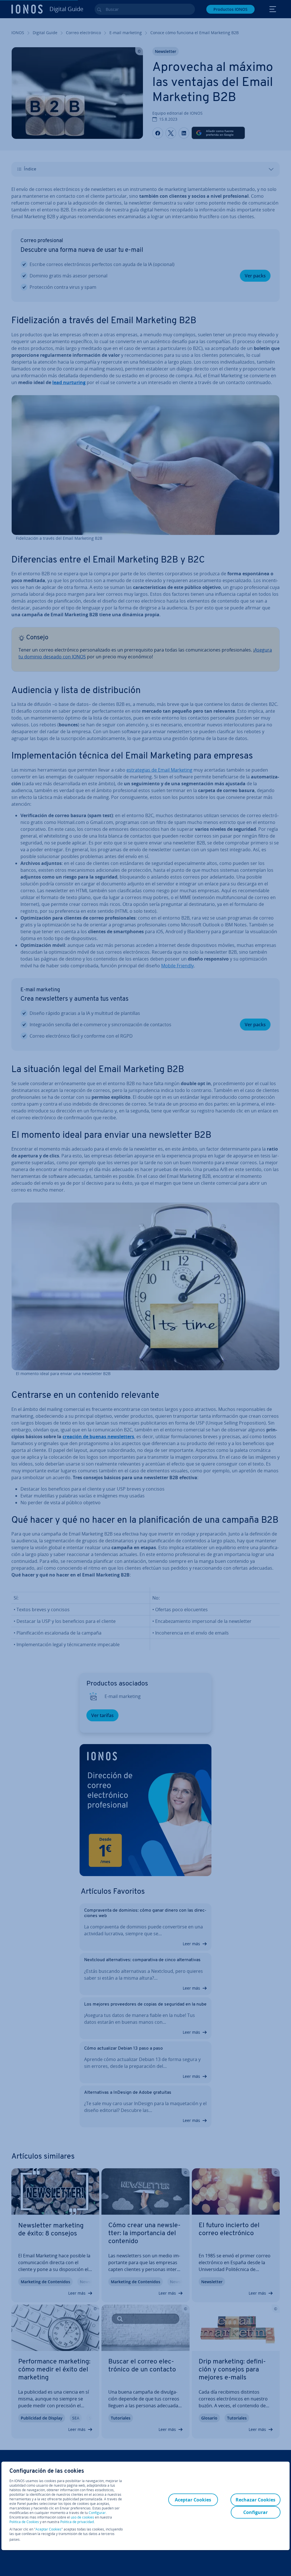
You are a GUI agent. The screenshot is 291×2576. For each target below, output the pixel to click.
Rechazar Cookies (255, 2500)
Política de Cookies (24, 2522)
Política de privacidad (77, 2522)
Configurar (97, 2513)
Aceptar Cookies (48, 2529)
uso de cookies (82, 2517)
